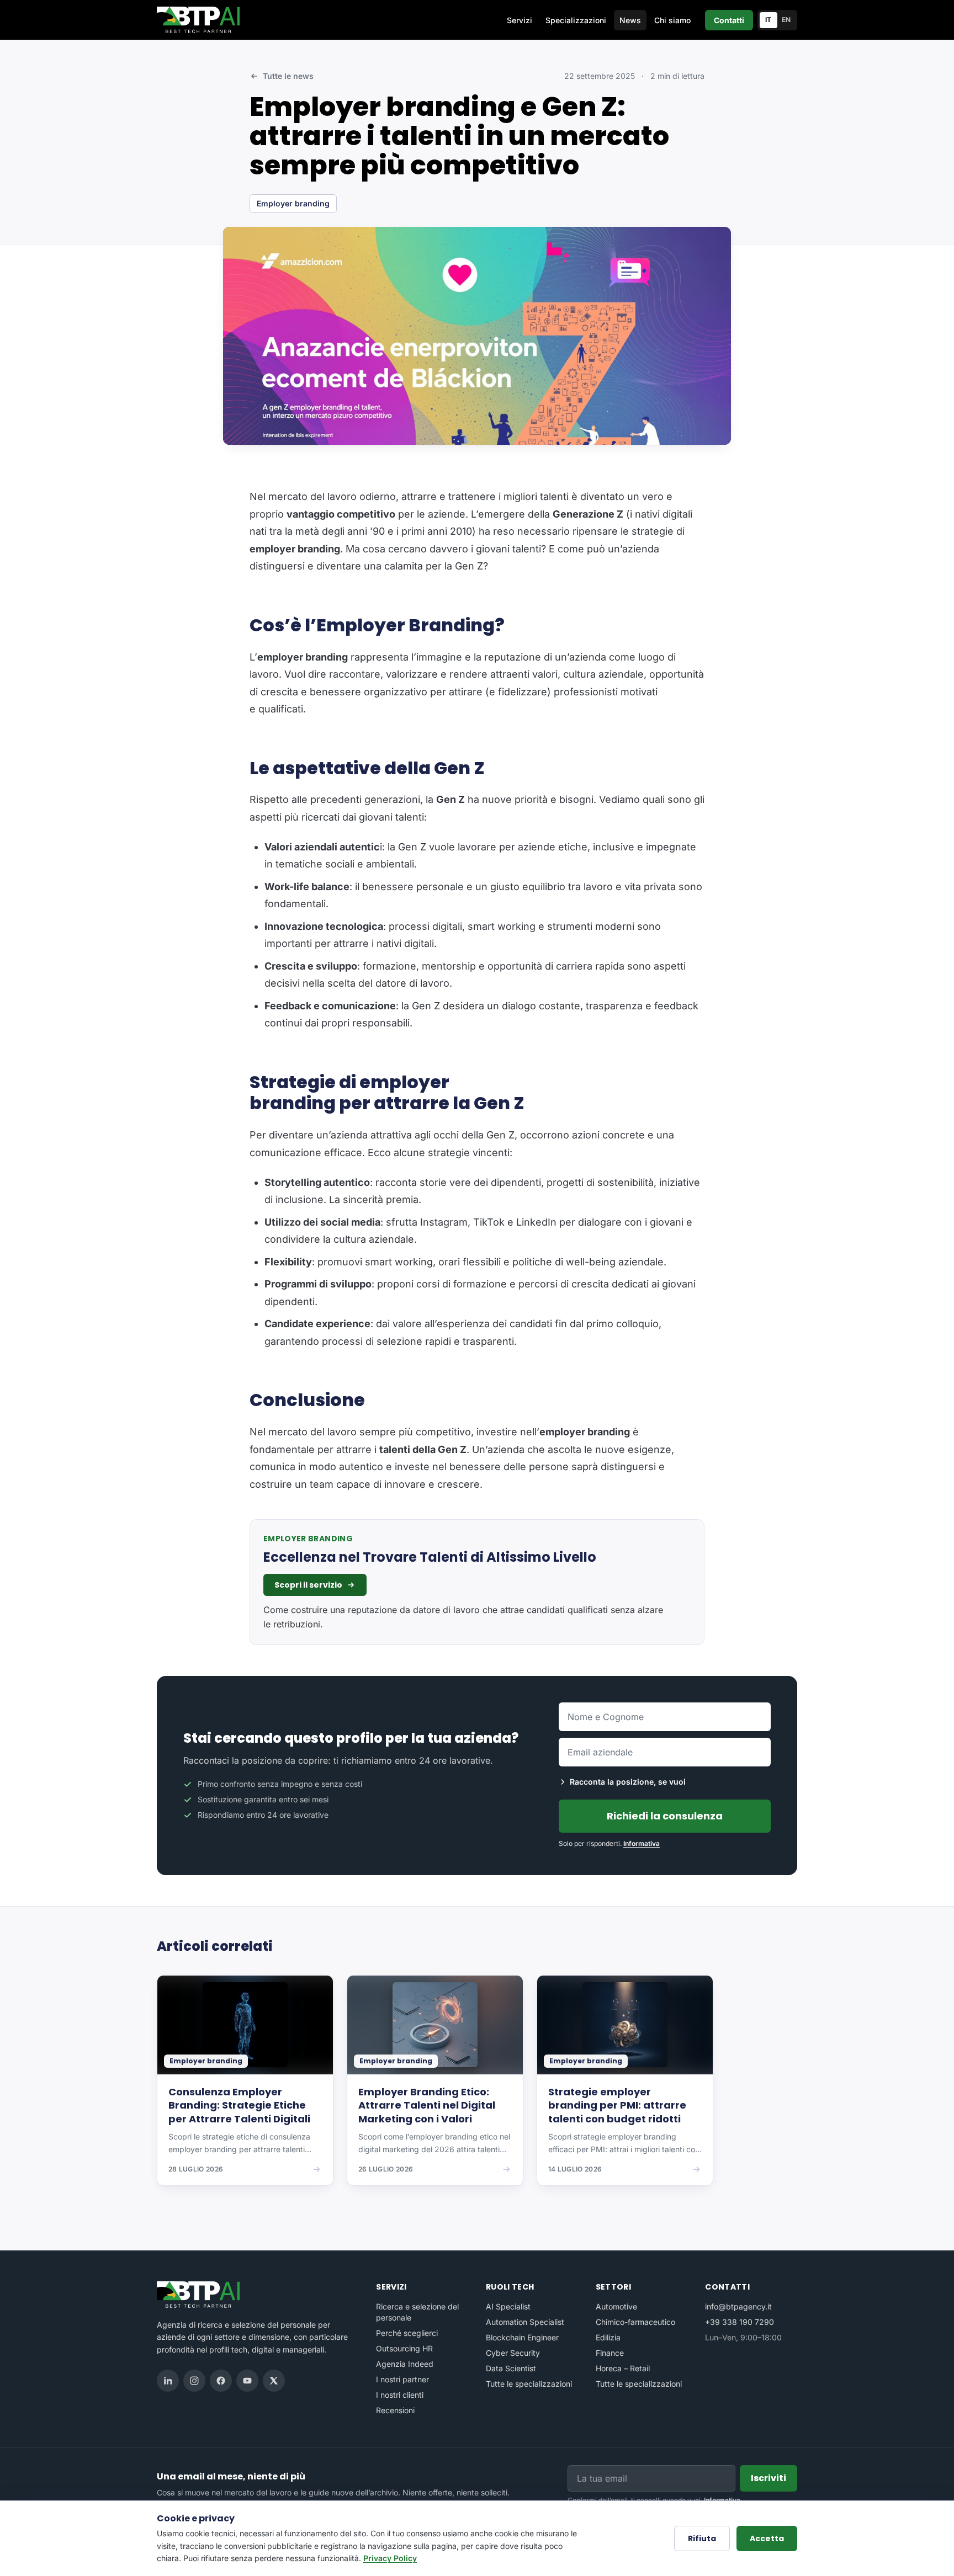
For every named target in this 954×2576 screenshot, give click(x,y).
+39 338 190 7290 (740, 2322)
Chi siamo (672, 20)
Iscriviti (768, 2478)
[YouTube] (247, 2381)
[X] (274, 2381)
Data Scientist (511, 2368)
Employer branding (293, 203)
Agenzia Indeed (405, 2364)
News (630, 20)
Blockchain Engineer (522, 2337)
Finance (610, 2353)
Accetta (767, 2538)
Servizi (520, 20)
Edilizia (608, 2337)
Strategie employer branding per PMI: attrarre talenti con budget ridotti (617, 2106)
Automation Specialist (525, 2322)
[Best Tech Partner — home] (200, 20)
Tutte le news (288, 76)
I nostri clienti (400, 2395)
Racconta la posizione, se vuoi (628, 1782)
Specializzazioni (576, 20)
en (786, 20)
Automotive (616, 2306)
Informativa (642, 1843)
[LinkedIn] (168, 2381)
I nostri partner (402, 2379)
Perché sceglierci (407, 2333)
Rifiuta (702, 2538)
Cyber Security (513, 2353)
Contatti (729, 20)
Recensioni (395, 2410)
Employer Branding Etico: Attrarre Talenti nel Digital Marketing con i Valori (427, 2106)
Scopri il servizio (308, 1585)
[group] (477, 2088)
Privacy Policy (390, 2558)
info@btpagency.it (738, 2306)
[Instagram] (194, 2381)
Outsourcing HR (404, 2348)
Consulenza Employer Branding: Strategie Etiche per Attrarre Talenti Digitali (239, 2106)
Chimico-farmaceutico (635, 2322)
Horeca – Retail (623, 2368)
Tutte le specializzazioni (529, 2384)
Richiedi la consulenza (665, 1816)
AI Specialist (508, 2306)
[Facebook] (221, 2381)
